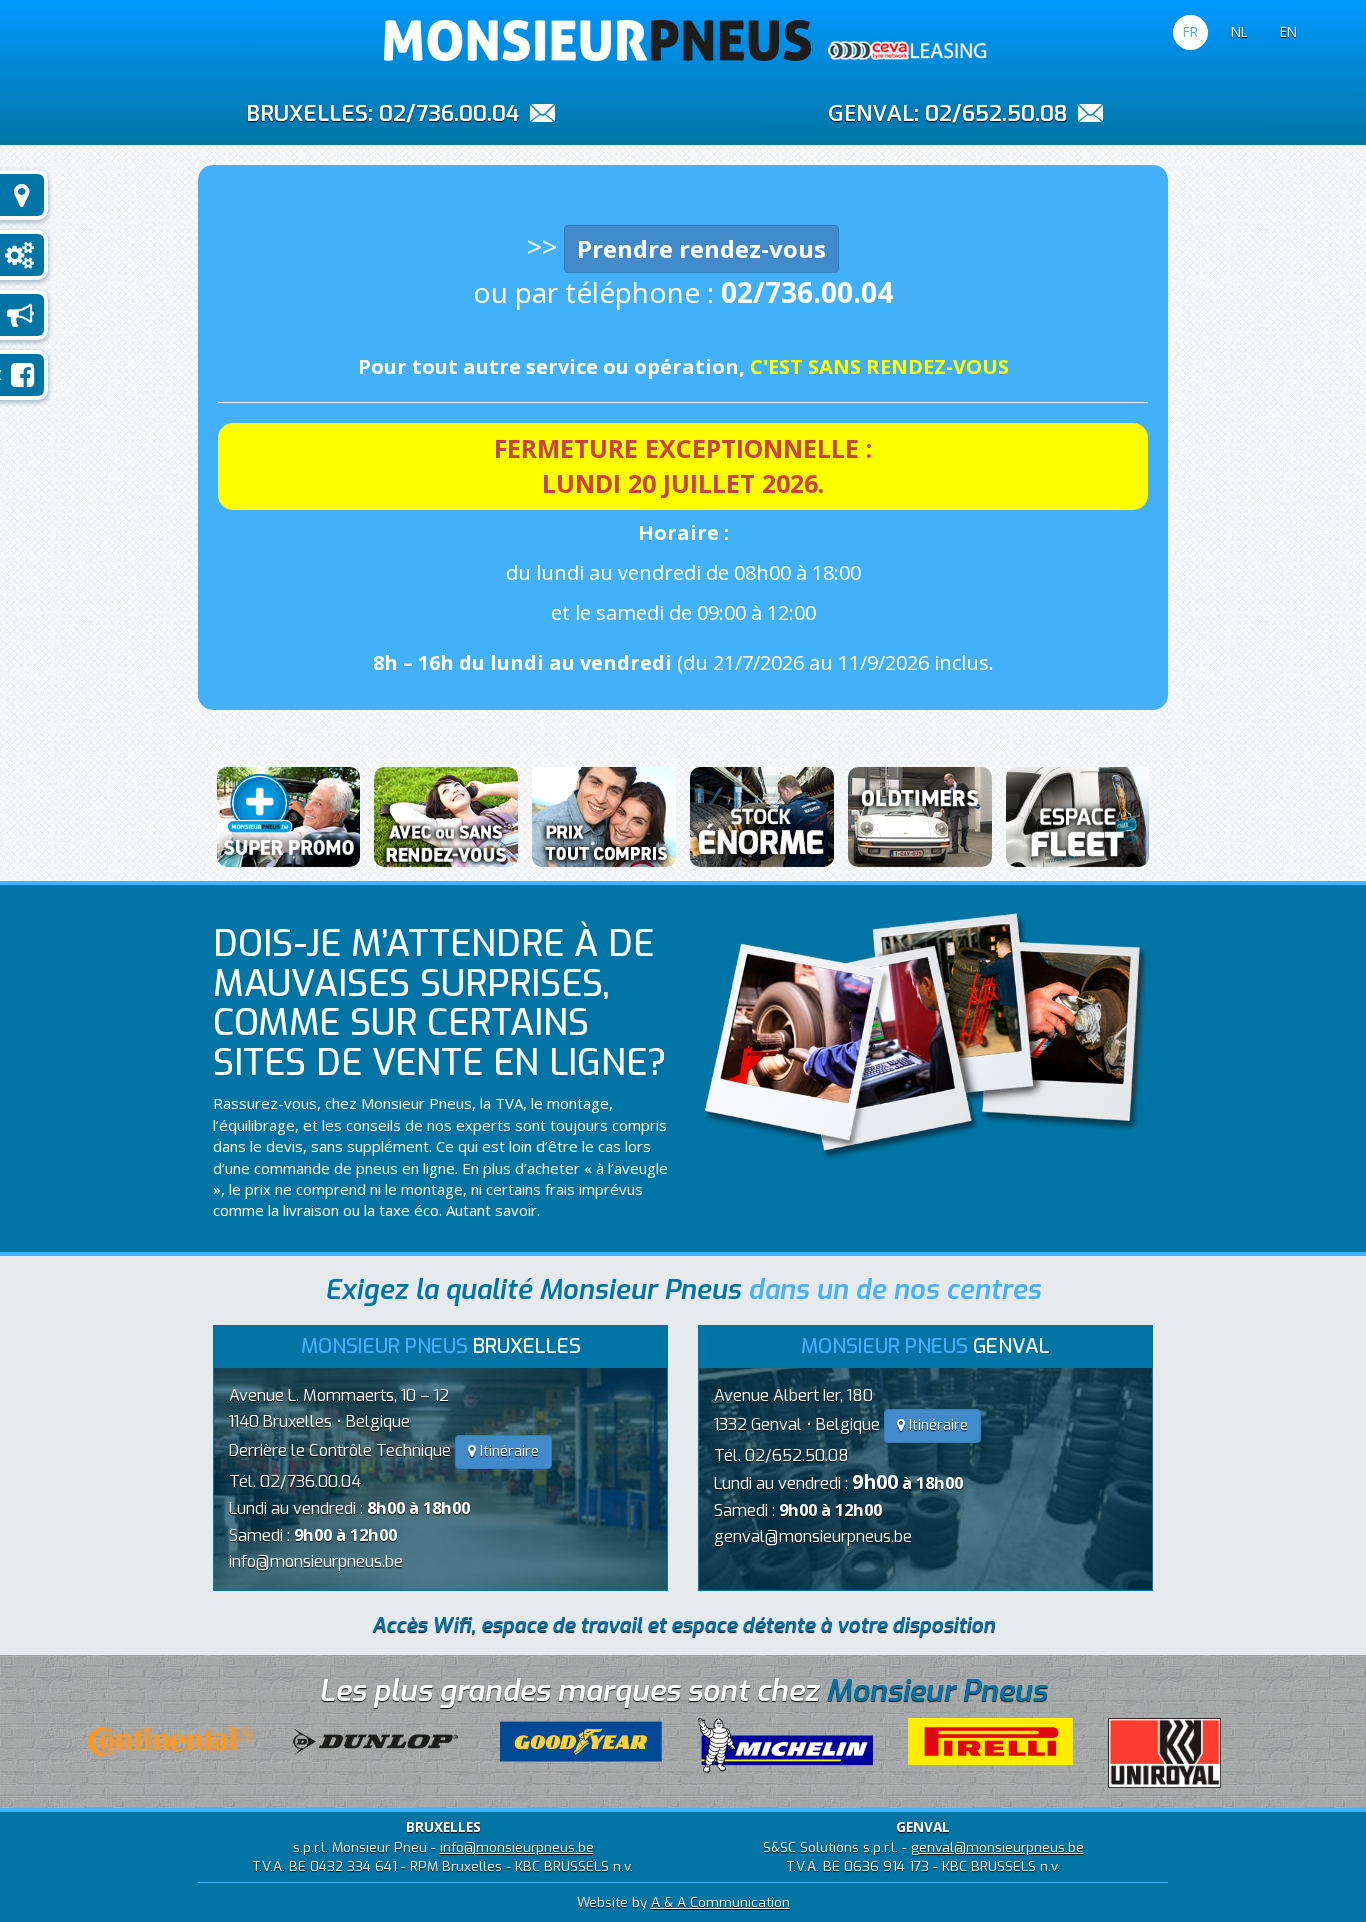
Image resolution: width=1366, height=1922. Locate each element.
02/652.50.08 (996, 113)
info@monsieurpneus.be (316, 1561)
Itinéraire (507, 1451)
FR (1190, 31)
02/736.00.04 (449, 113)
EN (1288, 31)
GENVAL (871, 112)
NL (1239, 31)
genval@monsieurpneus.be (813, 1536)
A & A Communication (720, 1902)
